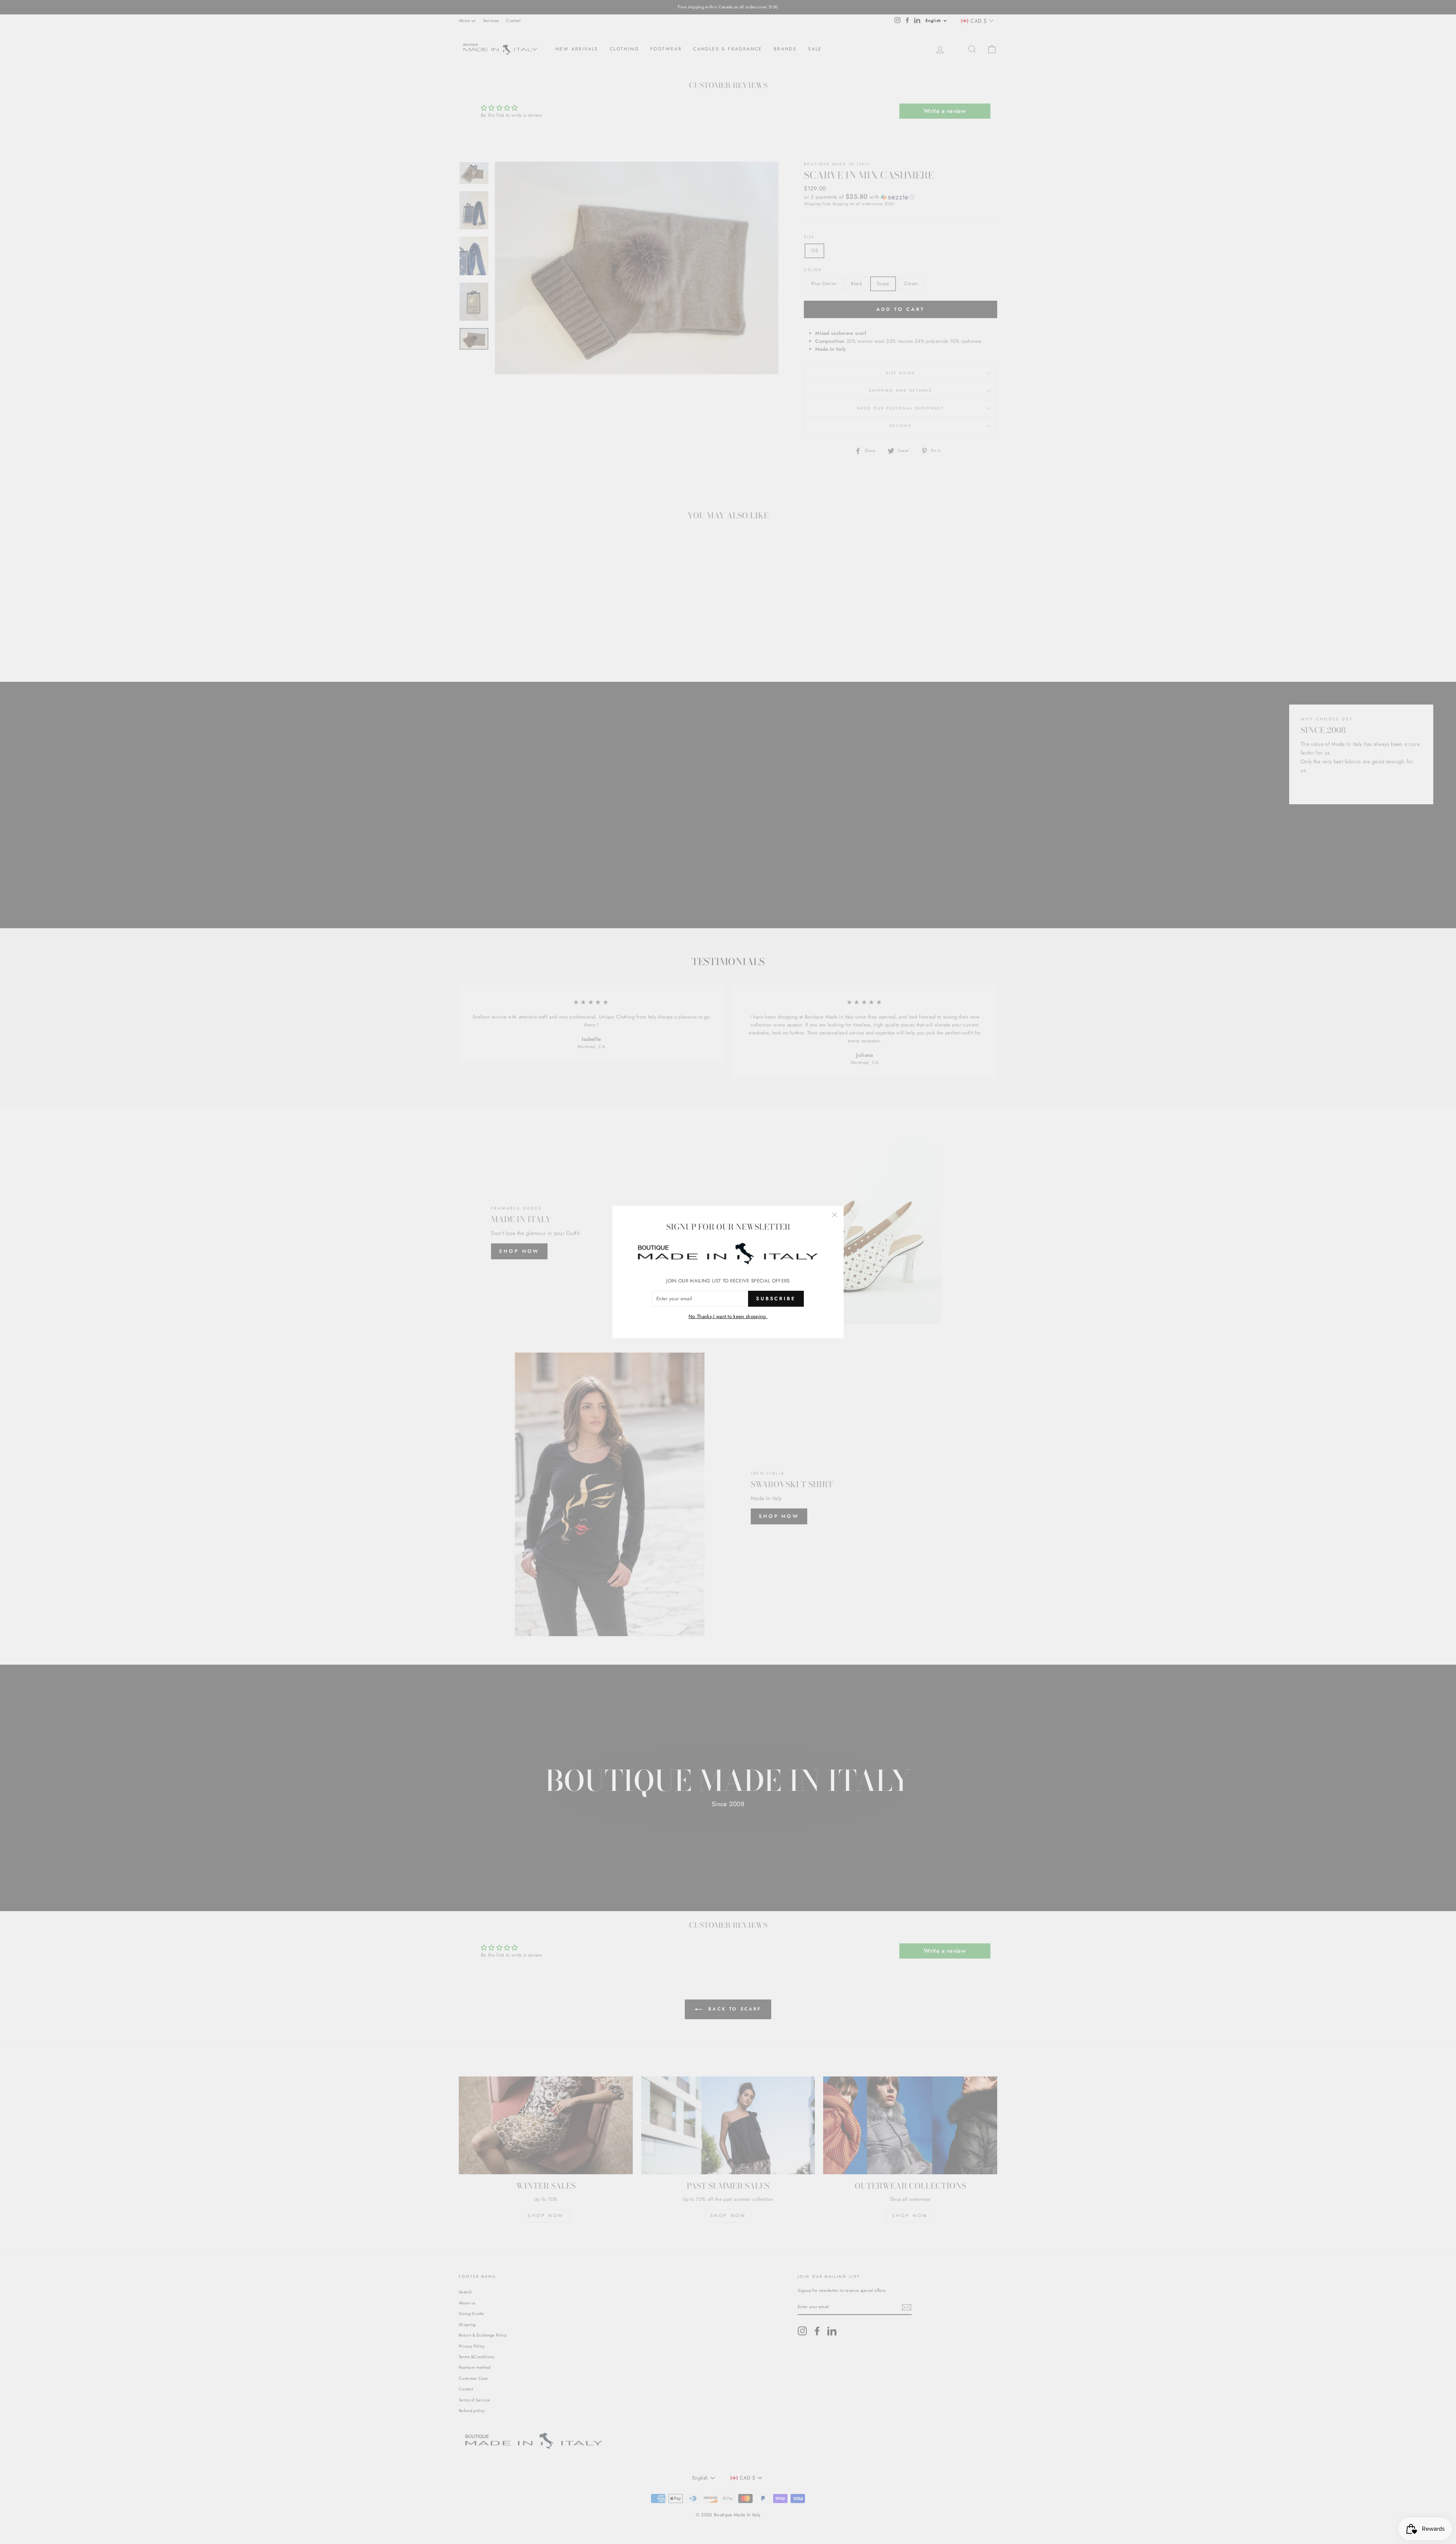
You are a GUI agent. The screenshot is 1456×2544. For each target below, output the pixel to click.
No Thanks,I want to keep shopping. (728, 1316)
